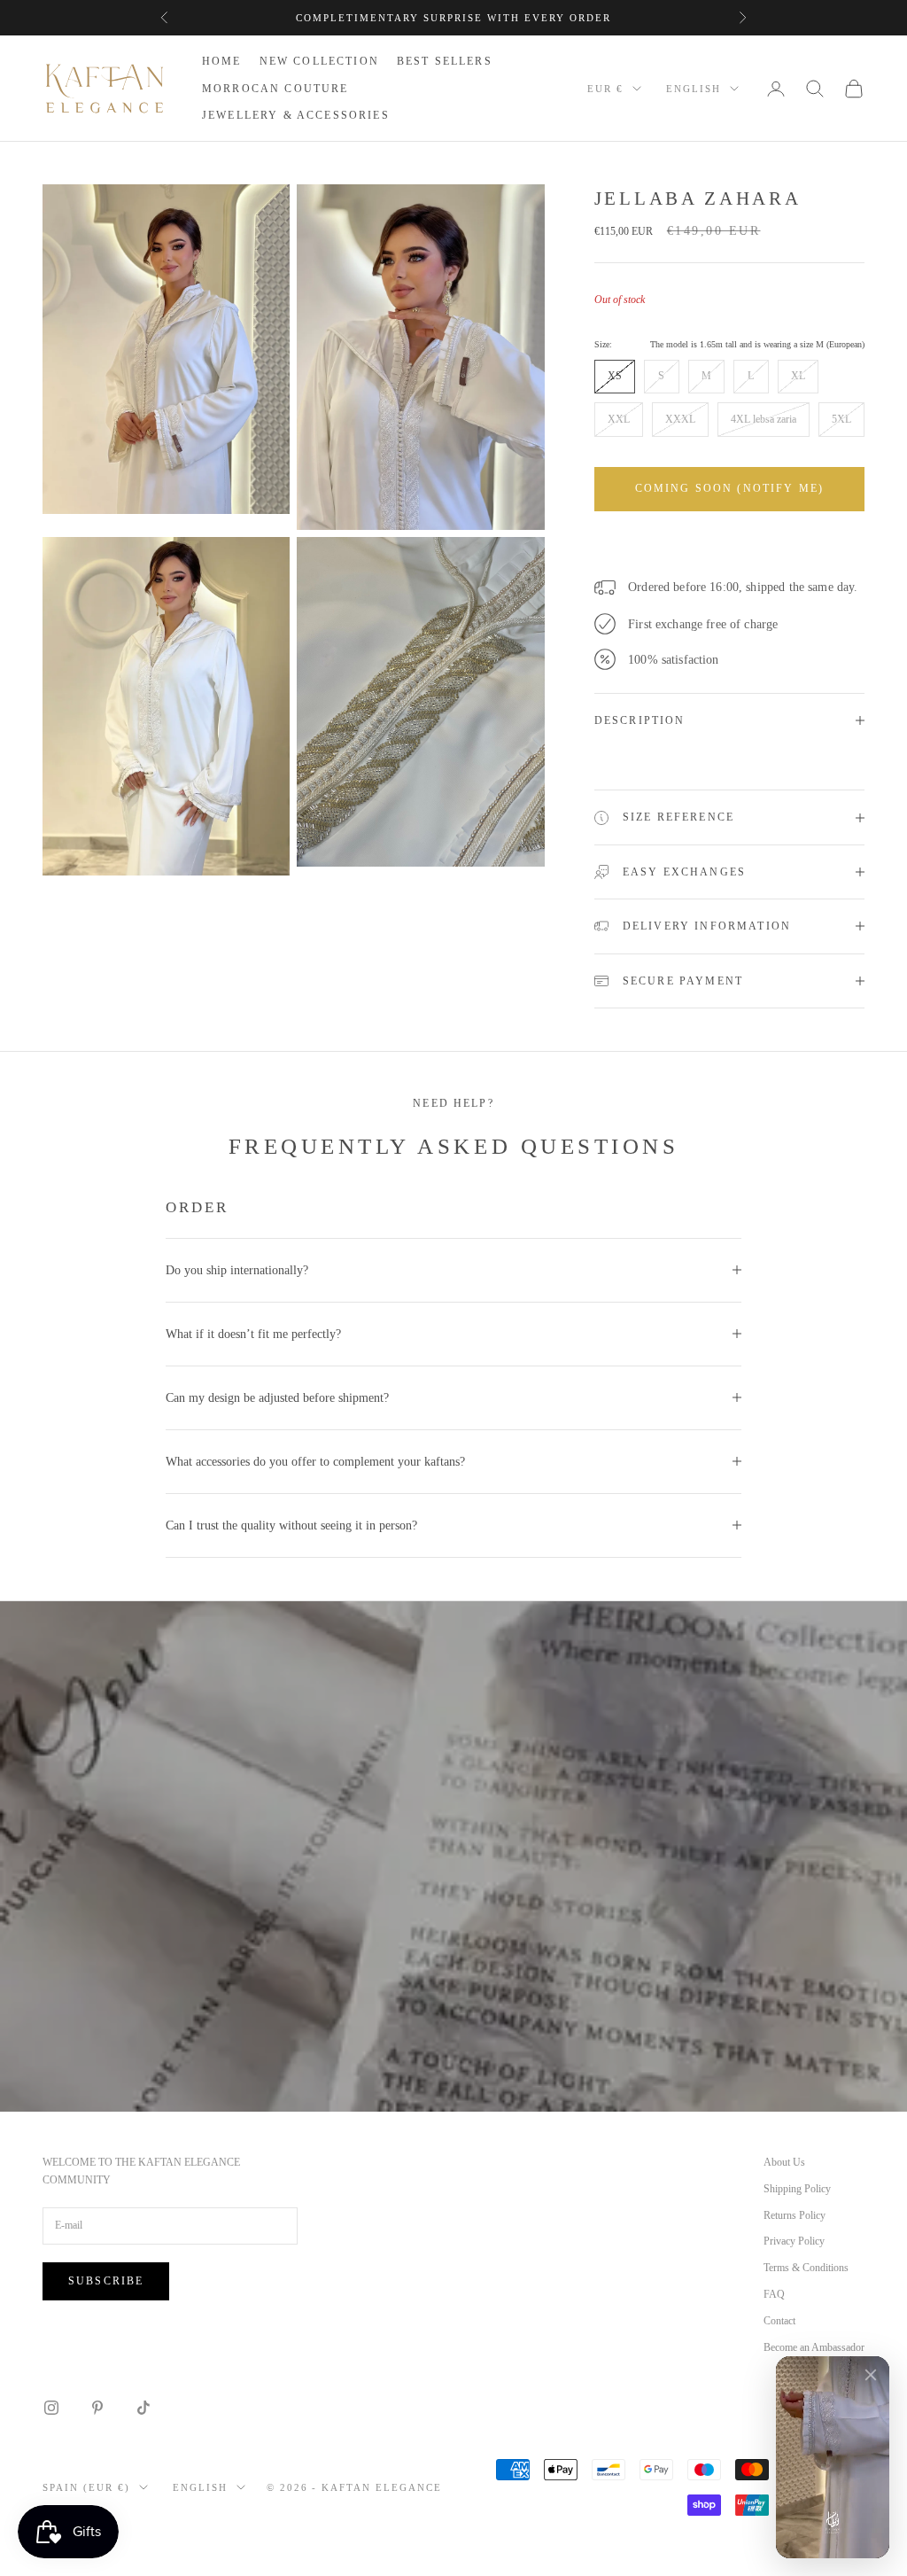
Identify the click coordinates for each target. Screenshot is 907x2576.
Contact (779, 2321)
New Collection (319, 61)
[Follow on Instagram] (51, 2408)
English (694, 89)
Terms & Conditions (806, 2268)
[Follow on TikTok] (143, 2408)
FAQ (774, 2294)
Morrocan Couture (275, 89)
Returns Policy (795, 2215)
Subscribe (106, 2281)
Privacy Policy (794, 2241)
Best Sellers (445, 61)
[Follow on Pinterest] (97, 2408)
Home (222, 61)
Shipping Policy (797, 2189)
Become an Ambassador (814, 2347)
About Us (784, 2162)
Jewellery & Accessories (296, 115)
